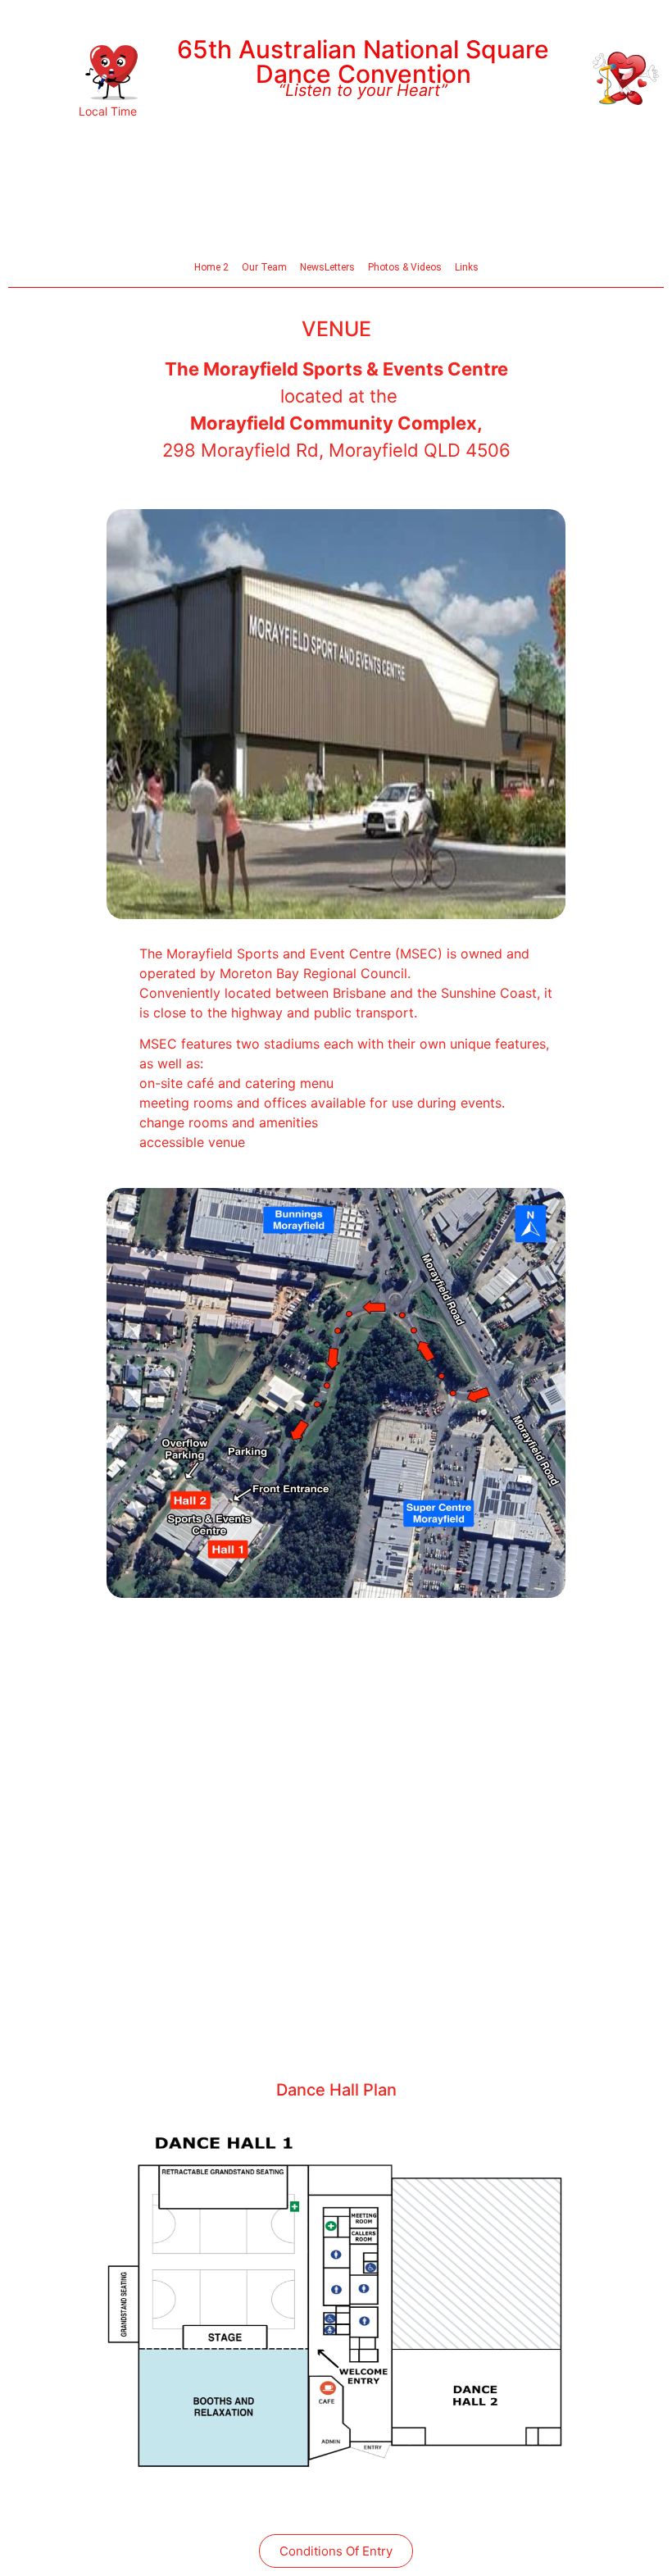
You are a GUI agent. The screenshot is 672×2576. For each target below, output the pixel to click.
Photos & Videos (405, 267)
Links (467, 267)
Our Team (264, 267)
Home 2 (211, 267)
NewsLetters (327, 267)
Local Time (108, 111)
